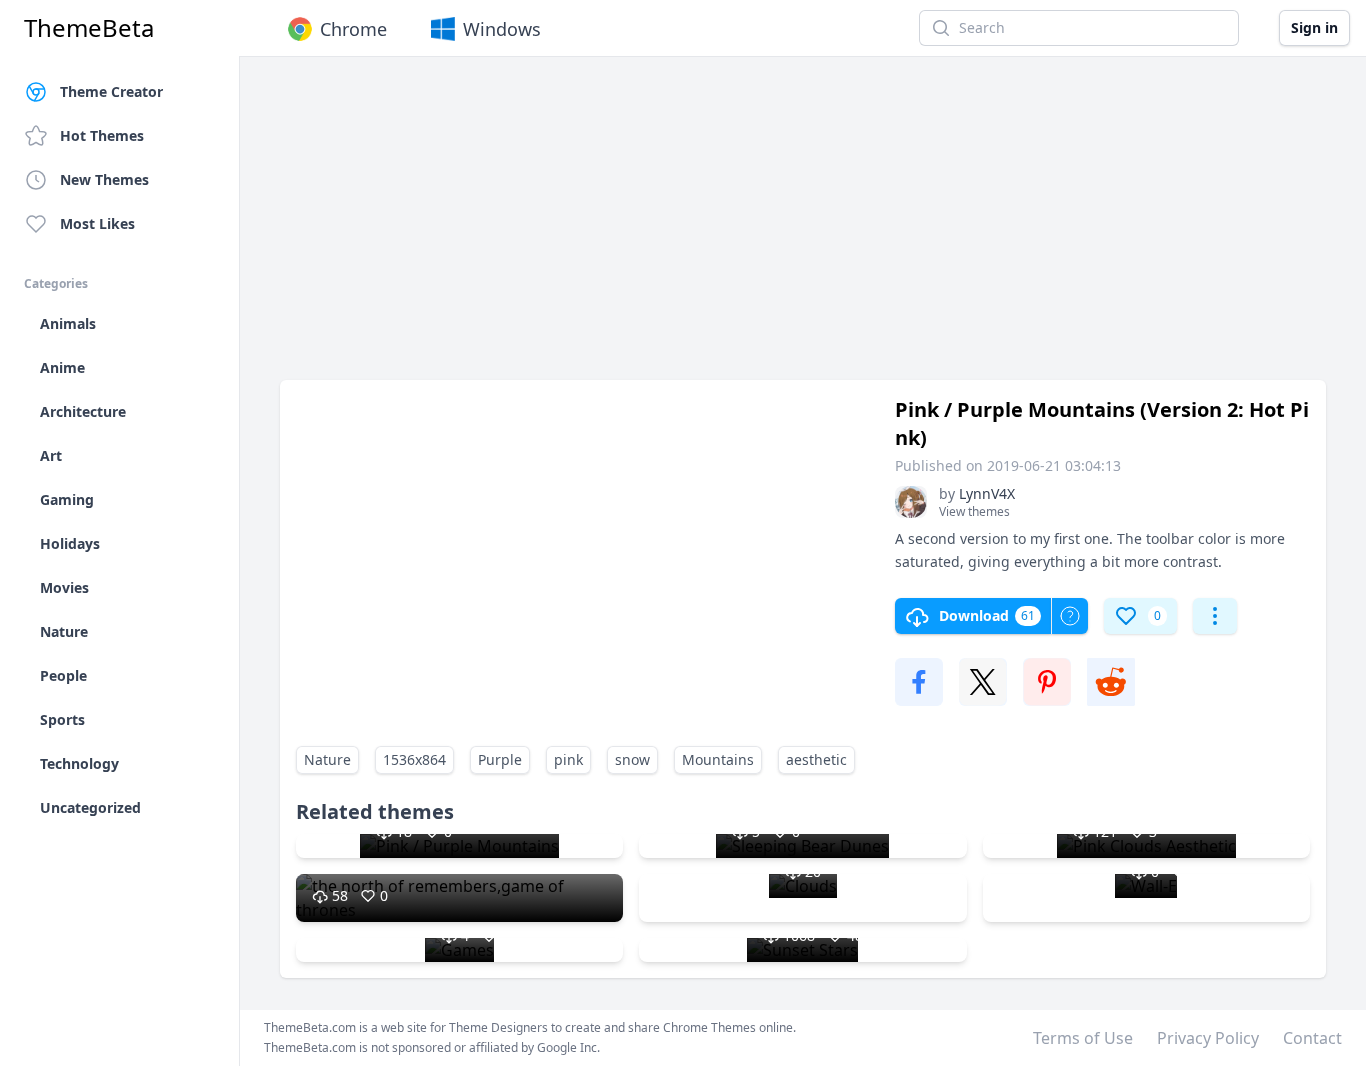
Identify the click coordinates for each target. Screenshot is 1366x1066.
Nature (327, 759)
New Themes (104, 179)
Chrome (353, 29)
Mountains (718, 759)
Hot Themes (102, 135)
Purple (500, 759)
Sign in (1314, 27)
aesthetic (816, 759)
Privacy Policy (1208, 1038)
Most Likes (97, 223)
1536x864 (414, 759)
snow (632, 759)
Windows (502, 29)
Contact (1312, 1038)
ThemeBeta (89, 28)
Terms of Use (1083, 1038)
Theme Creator (111, 91)
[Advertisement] (803, 228)
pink (568, 759)
